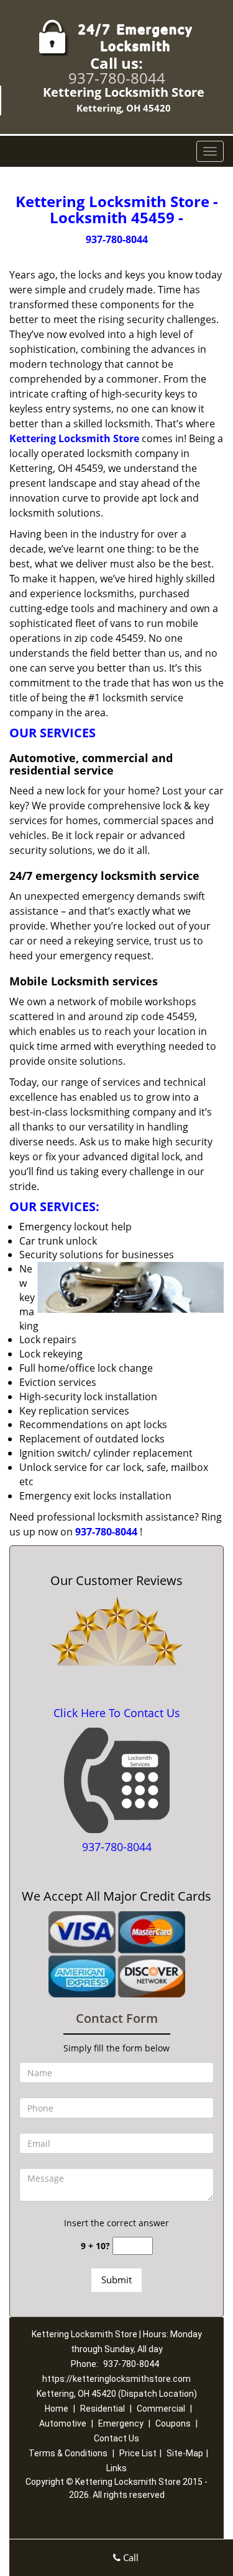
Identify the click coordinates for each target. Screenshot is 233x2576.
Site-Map (185, 2453)
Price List (138, 2453)
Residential (103, 2409)
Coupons (173, 2423)
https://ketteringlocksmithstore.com (116, 2379)
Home (57, 2409)
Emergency (121, 2423)
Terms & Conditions (68, 2453)
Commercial (161, 2409)
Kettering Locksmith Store (74, 438)
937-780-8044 (117, 78)
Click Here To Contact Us (117, 1713)
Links (116, 2468)
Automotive (63, 2423)
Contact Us (116, 2438)
